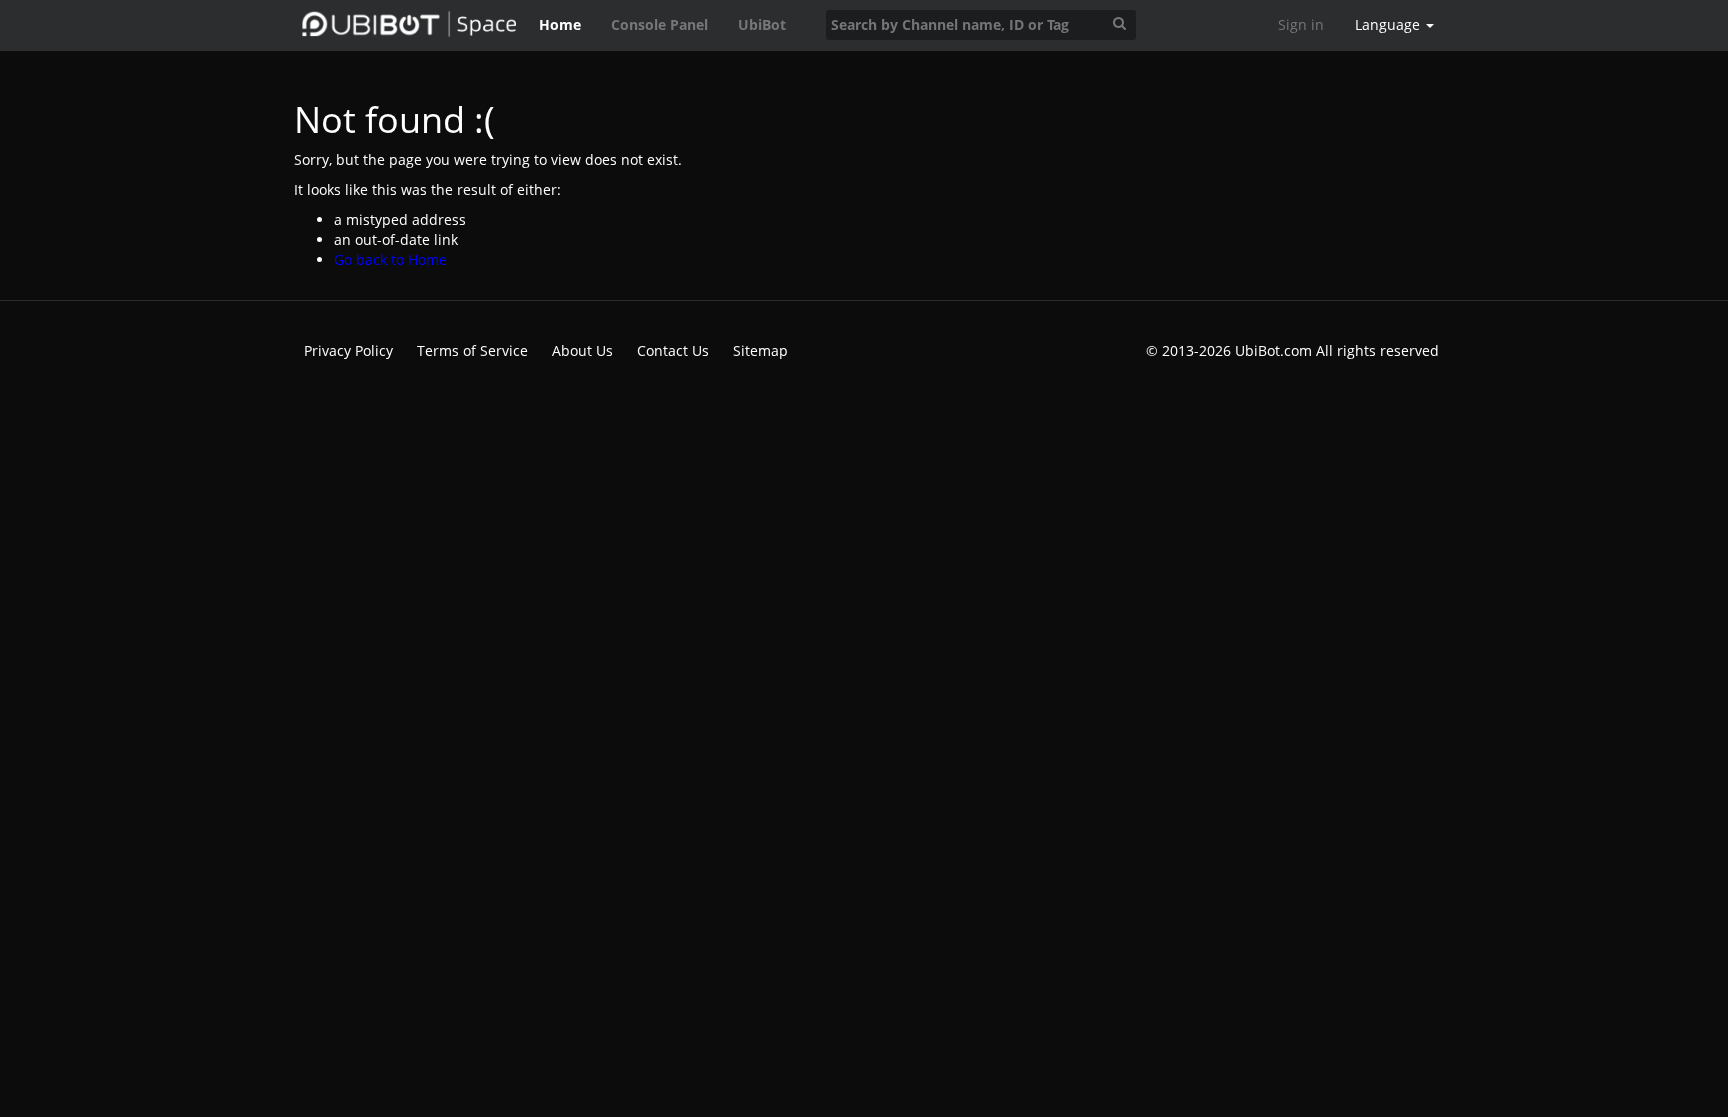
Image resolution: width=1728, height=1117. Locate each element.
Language (1389, 24)
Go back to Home (390, 259)
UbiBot (762, 24)
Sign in (1301, 24)
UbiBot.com (1273, 350)
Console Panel (659, 24)
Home (560, 24)
